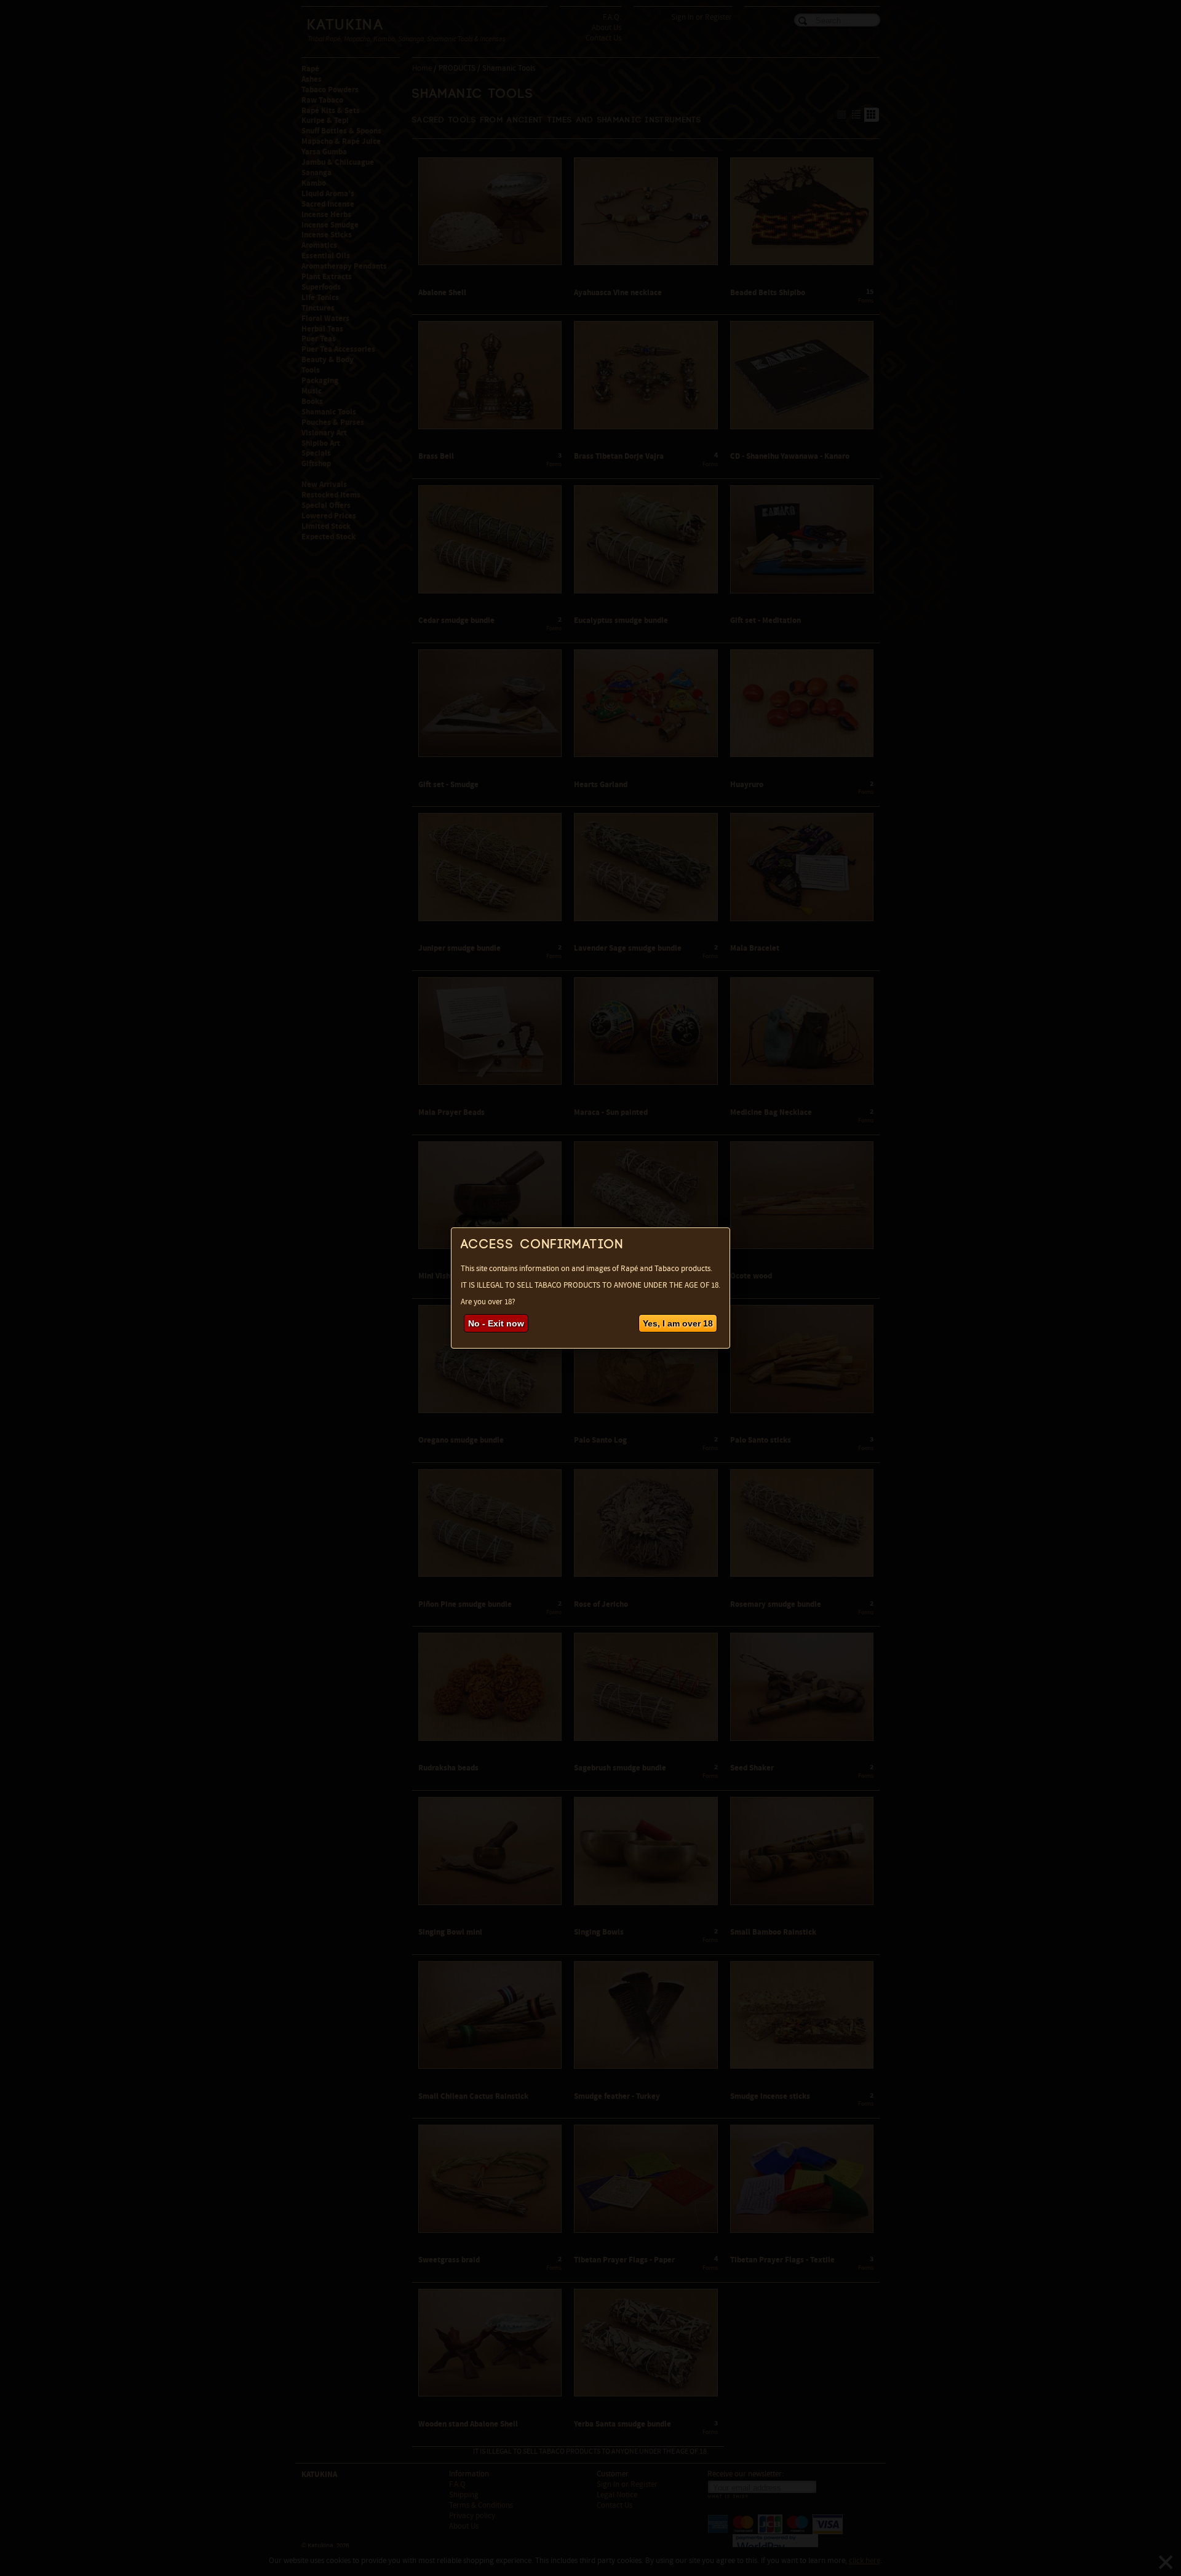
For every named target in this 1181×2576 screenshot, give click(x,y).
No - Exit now (496, 1323)
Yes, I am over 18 (678, 1323)
